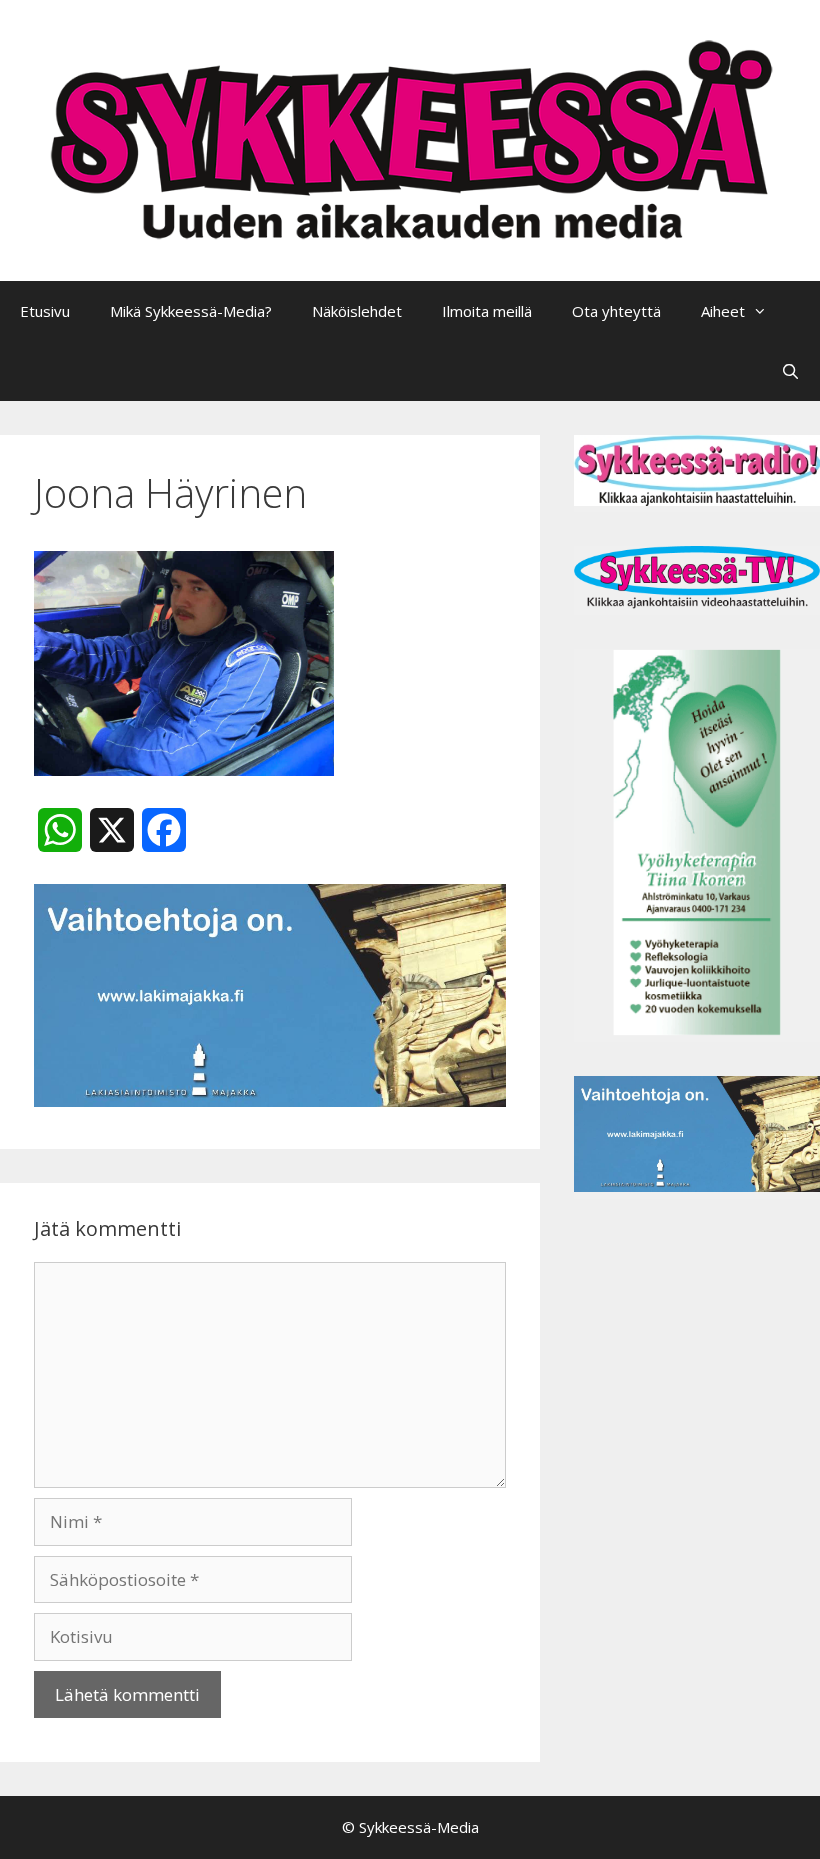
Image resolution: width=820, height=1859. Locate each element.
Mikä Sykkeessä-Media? (191, 311)
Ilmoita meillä (487, 311)
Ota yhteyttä (616, 311)
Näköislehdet (357, 311)
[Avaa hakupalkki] (790, 371)
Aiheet (723, 311)
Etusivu (45, 311)
